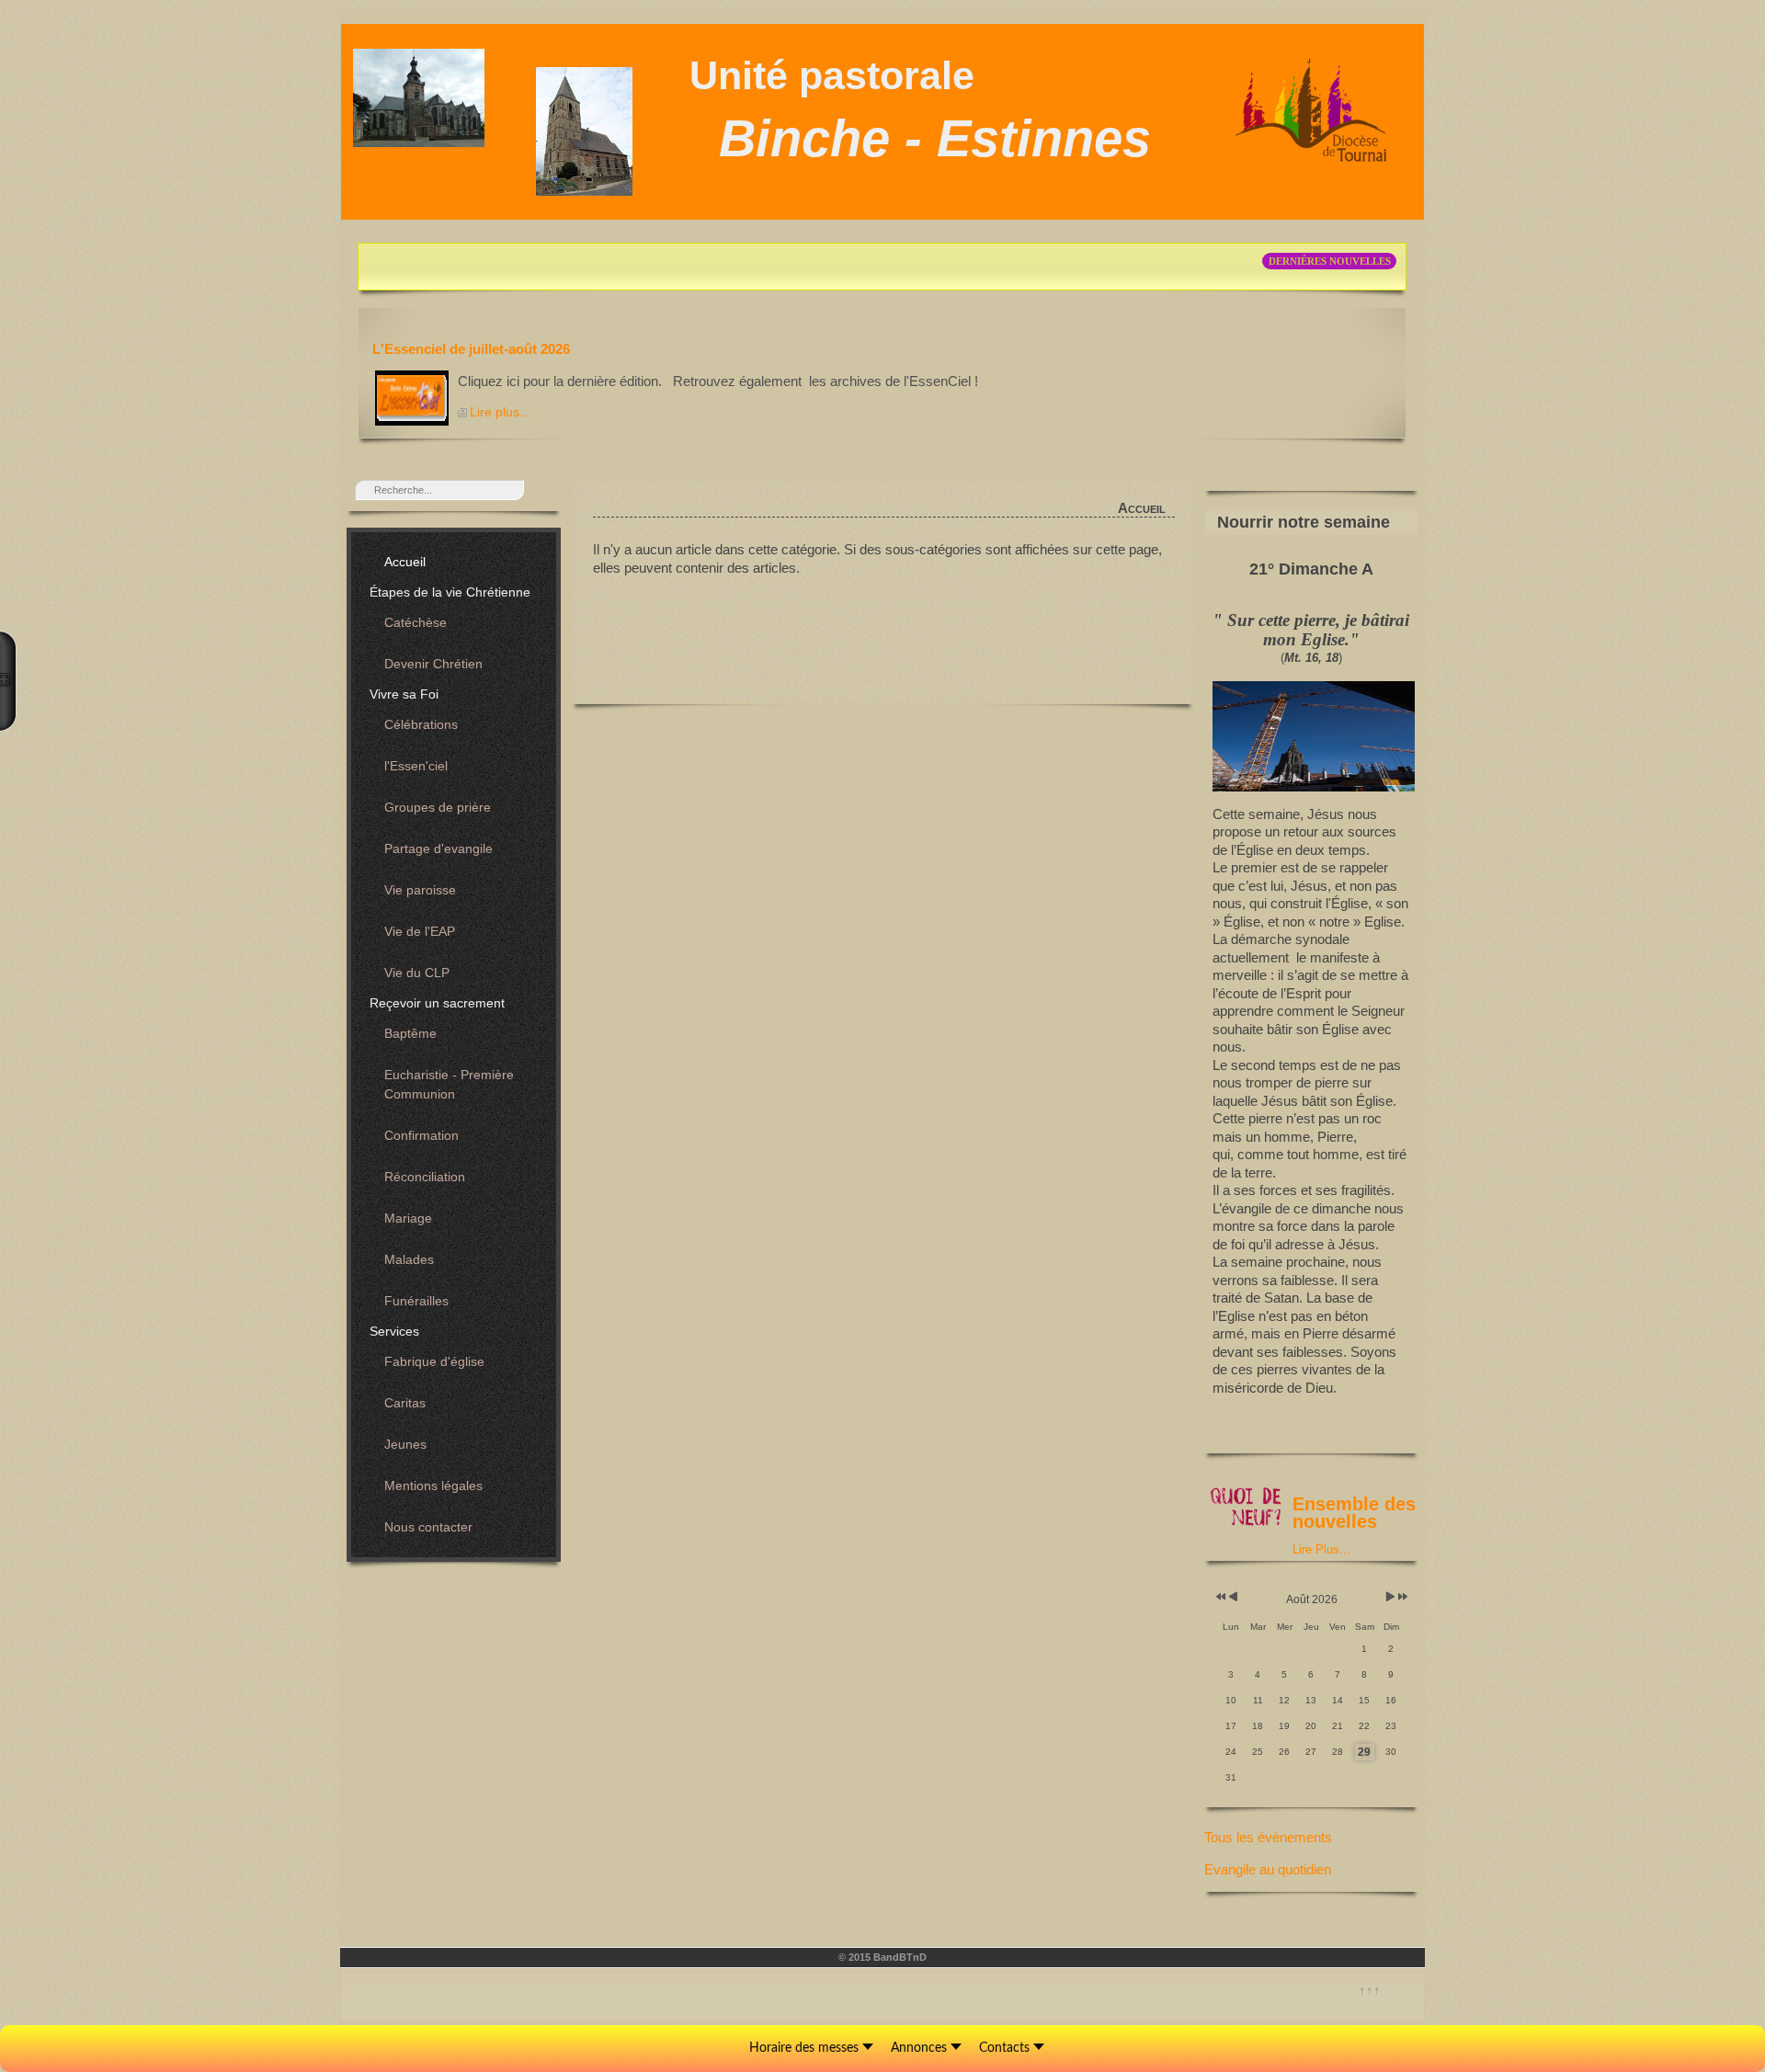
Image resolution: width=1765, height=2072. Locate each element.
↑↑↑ (1370, 1990)
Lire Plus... (1321, 1549)
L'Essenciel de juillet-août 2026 (471, 349)
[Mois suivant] (1390, 1597)
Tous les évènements (1268, 1837)
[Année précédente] (1219, 1597)
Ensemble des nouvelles (1354, 1513)
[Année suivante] (1401, 1597)
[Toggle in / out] (8, 681)
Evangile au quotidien (1268, 1869)
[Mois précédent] (1233, 1597)
